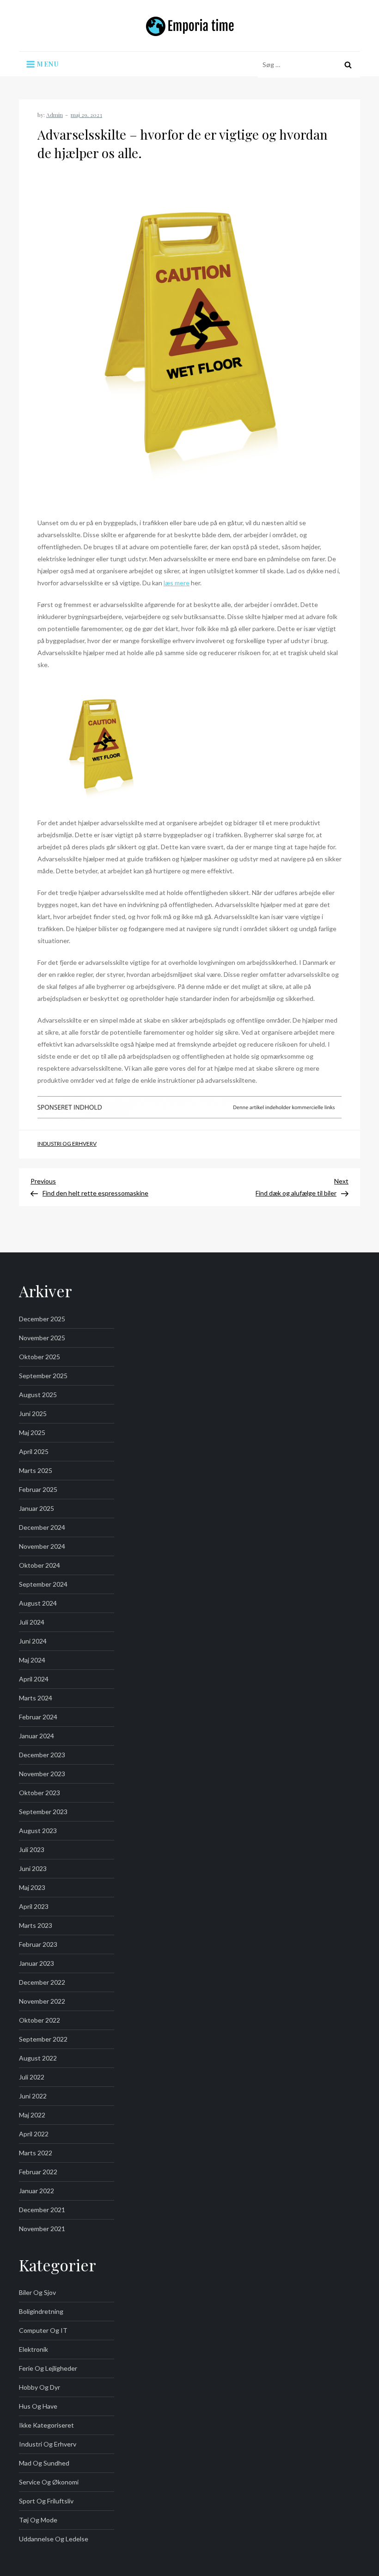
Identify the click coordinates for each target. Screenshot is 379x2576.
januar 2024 (37, 1736)
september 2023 (43, 1812)
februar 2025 (38, 1489)
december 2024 (42, 1527)
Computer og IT (43, 2330)
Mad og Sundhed (44, 2463)
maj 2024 (32, 1660)
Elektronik (34, 2349)
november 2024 (42, 1546)
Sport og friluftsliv (46, 2501)
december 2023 (42, 1755)
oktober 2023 (40, 1793)
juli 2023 (32, 1849)
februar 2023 (38, 1944)
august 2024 (38, 1603)
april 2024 (34, 1679)
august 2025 (38, 1395)
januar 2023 (37, 1963)
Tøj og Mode (38, 2520)
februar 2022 (38, 2172)
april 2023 (34, 1906)
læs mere (177, 583)
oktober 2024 (40, 1565)
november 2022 (42, 2001)
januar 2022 (37, 2191)
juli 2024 (32, 1622)
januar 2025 (37, 1508)
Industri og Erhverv (67, 1144)
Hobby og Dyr (40, 2387)
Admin (55, 115)
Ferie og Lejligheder (48, 2368)
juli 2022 (32, 2077)
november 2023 (42, 1774)
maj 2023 (32, 1887)
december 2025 (42, 1319)
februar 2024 (38, 1717)
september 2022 (43, 2039)
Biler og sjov (37, 2292)
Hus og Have (38, 2406)
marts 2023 (36, 1925)
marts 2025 (36, 1470)
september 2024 (43, 1584)
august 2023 (38, 1831)
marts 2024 (36, 1698)
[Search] (348, 65)
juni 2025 (33, 1414)
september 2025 (43, 1376)
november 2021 (42, 2229)
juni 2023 (33, 1868)
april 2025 (34, 1451)
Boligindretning (41, 2311)
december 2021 (42, 2210)
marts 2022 (36, 2153)
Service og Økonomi (49, 2482)
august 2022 (38, 2058)
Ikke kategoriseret (46, 2425)
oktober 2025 (40, 1357)
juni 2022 (33, 2096)
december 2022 (42, 1982)
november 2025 (42, 1338)
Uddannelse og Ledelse (54, 2539)
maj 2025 (32, 1432)
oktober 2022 (40, 2020)
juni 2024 (33, 1641)
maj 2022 (32, 2115)
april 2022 (34, 2134)
